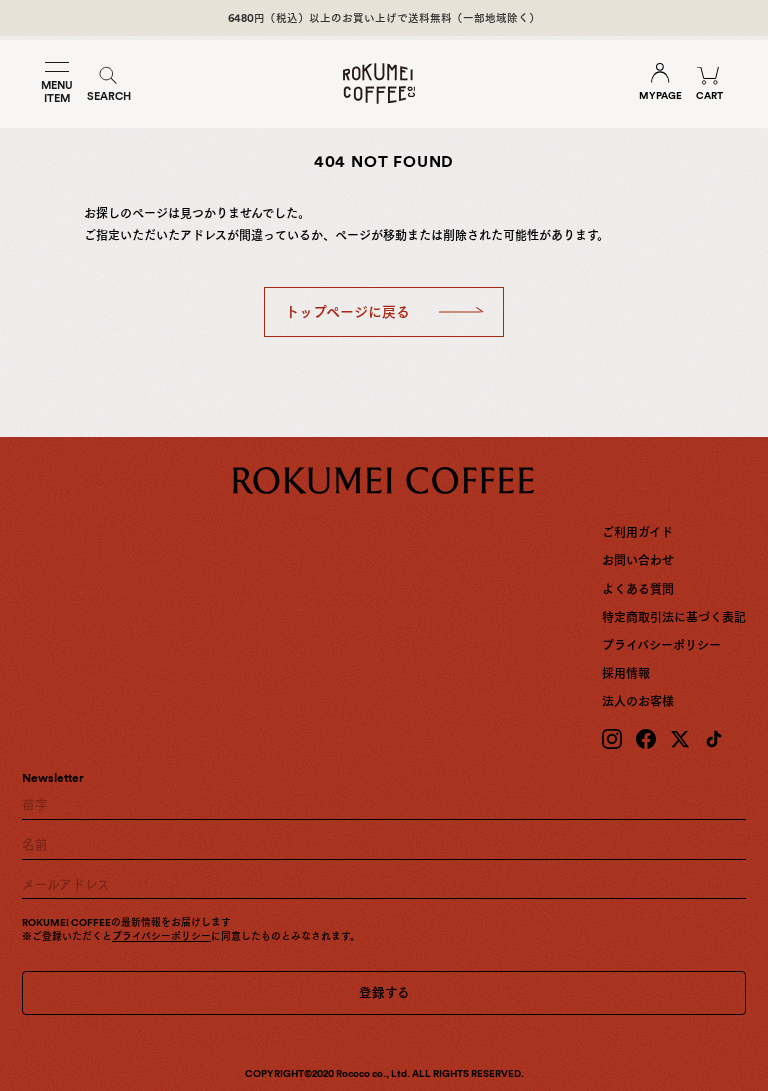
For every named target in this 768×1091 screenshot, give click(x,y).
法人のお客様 (638, 702)
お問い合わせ (638, 561)
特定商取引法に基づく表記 (674, 618)
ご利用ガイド (637, 533)
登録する (384, 992)
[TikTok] (714, 739)
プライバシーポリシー (661, 646)
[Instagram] (612, 739)
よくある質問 (638, 590)
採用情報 (626, 674)
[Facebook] (646, 739)
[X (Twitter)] (680, 739)
